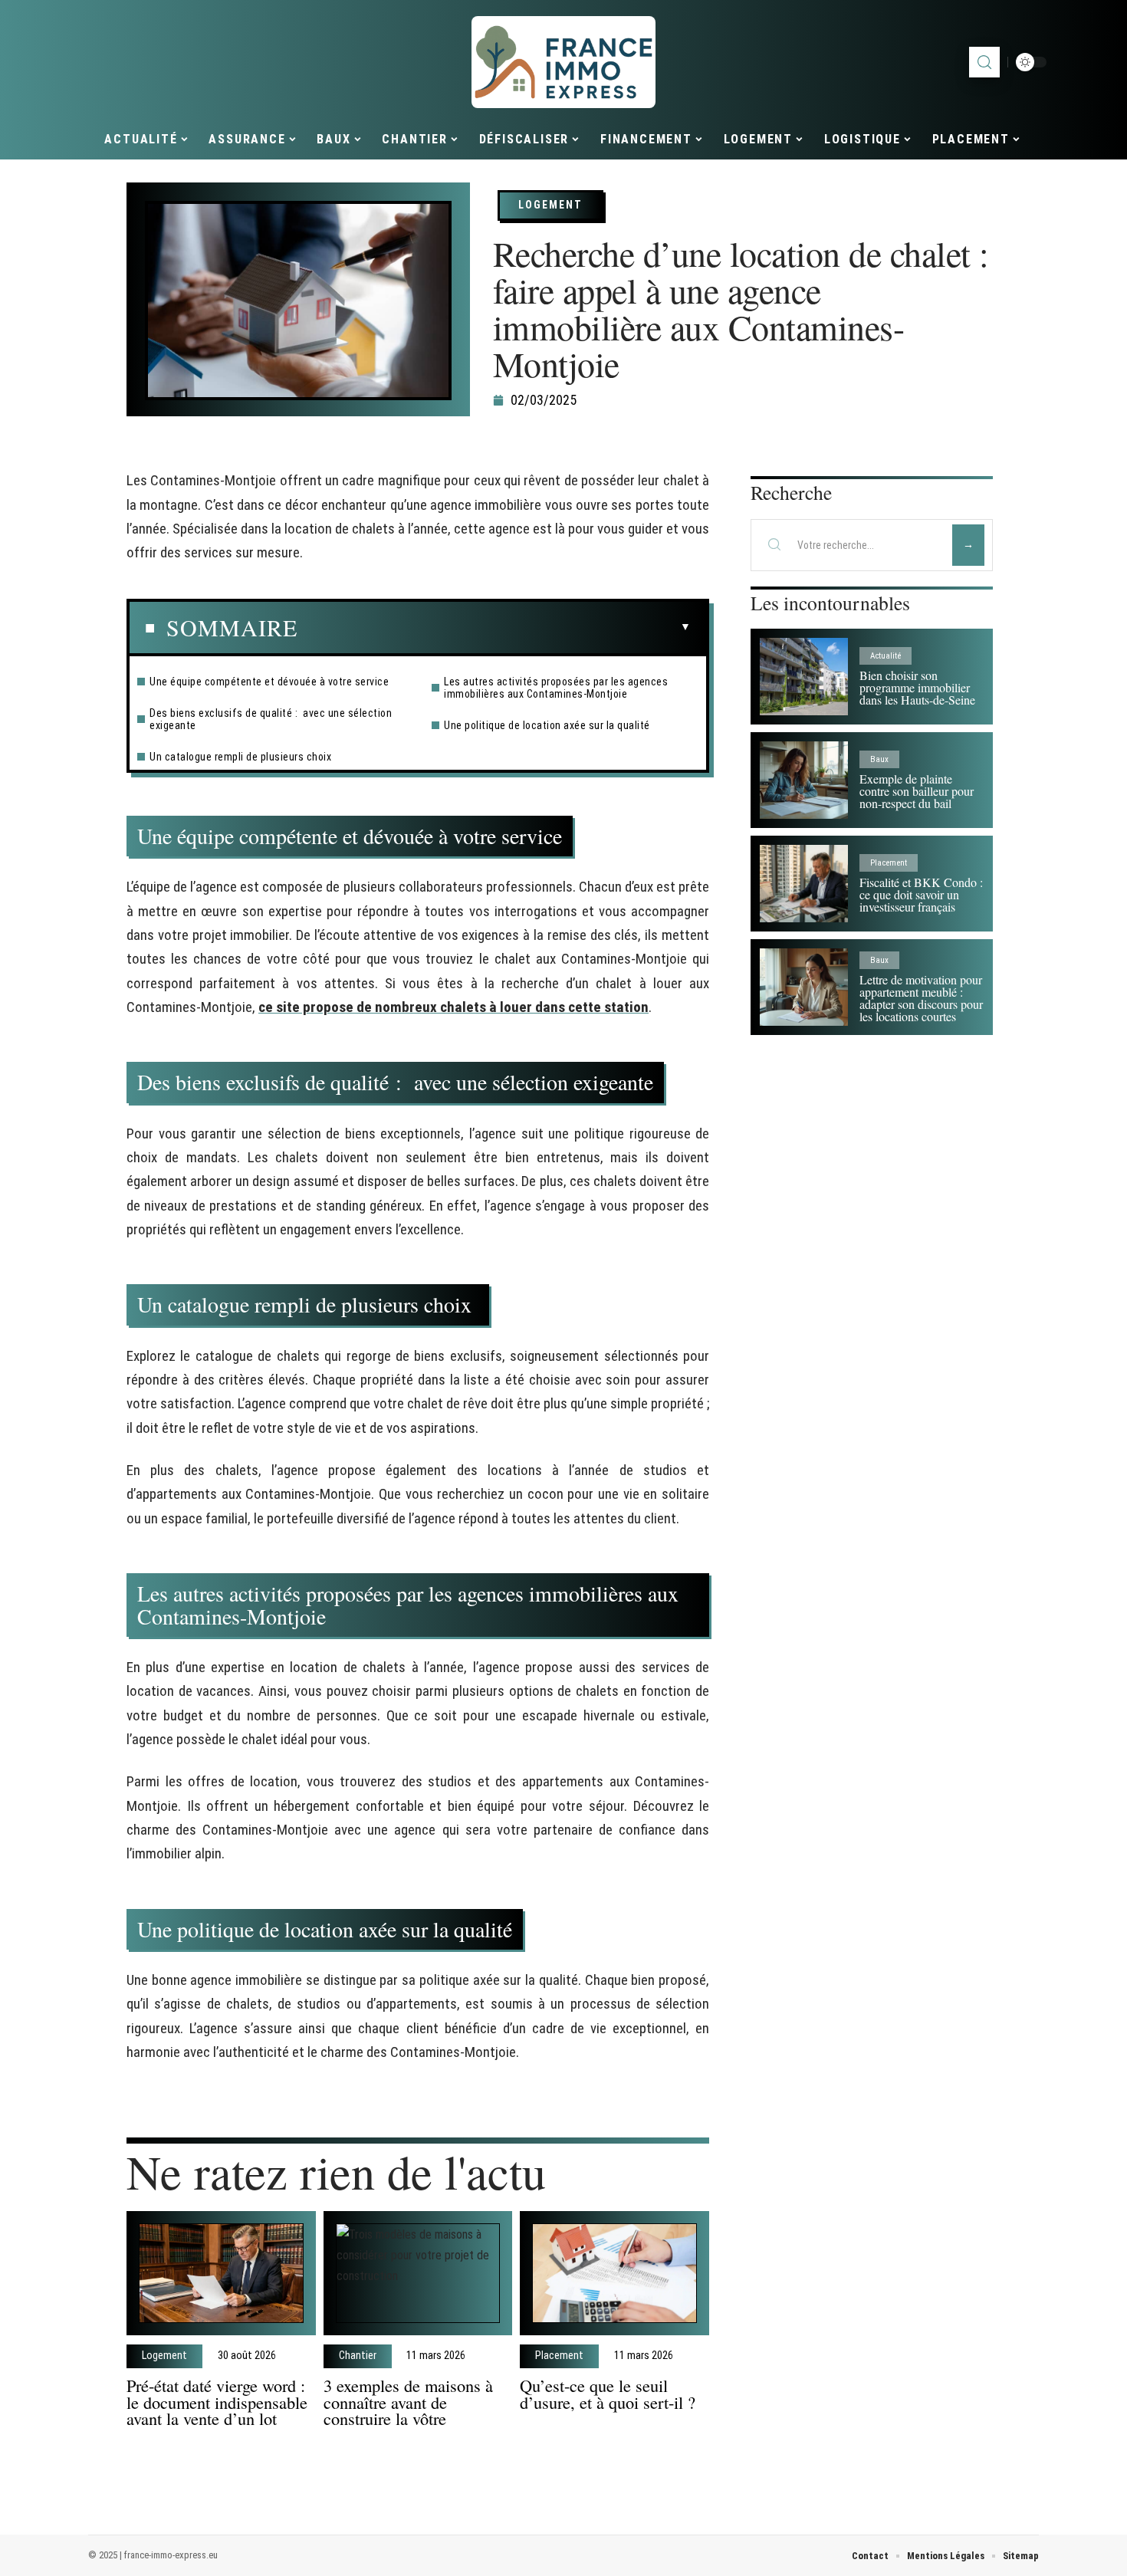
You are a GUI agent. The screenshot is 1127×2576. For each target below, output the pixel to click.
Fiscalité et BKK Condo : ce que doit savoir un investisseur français (921, 894)
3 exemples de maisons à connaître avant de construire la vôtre (408, 2402)
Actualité (886, 656)
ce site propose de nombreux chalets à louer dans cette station (453, 1007)
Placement (559, 2356)
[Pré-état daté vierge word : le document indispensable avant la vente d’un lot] (221, 2274)
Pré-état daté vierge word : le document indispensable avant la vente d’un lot (217, 2402)
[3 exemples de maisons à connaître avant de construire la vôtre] (418, 2274)
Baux (879, 759)
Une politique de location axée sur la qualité (547, 725)
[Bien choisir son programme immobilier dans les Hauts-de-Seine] (804, 677)
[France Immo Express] (563, 62)
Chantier (358, 2356)
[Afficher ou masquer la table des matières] (494, 627)
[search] (984, 62)
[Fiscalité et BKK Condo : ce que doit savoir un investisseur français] (804, 884)
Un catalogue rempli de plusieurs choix (242, 757)
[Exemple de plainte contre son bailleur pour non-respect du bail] (804, 780)
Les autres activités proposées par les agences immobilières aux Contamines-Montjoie (556, 688)
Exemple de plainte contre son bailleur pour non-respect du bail (917, 791)
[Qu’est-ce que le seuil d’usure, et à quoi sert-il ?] (614, 2274)
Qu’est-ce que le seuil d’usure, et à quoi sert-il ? (608, 2394)
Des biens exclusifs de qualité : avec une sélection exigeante (271, 719)
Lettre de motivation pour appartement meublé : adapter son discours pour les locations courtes (921, 998)
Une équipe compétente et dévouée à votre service (269, 682)
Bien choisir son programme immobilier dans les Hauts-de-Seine (917, 687)
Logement (550, 205)
